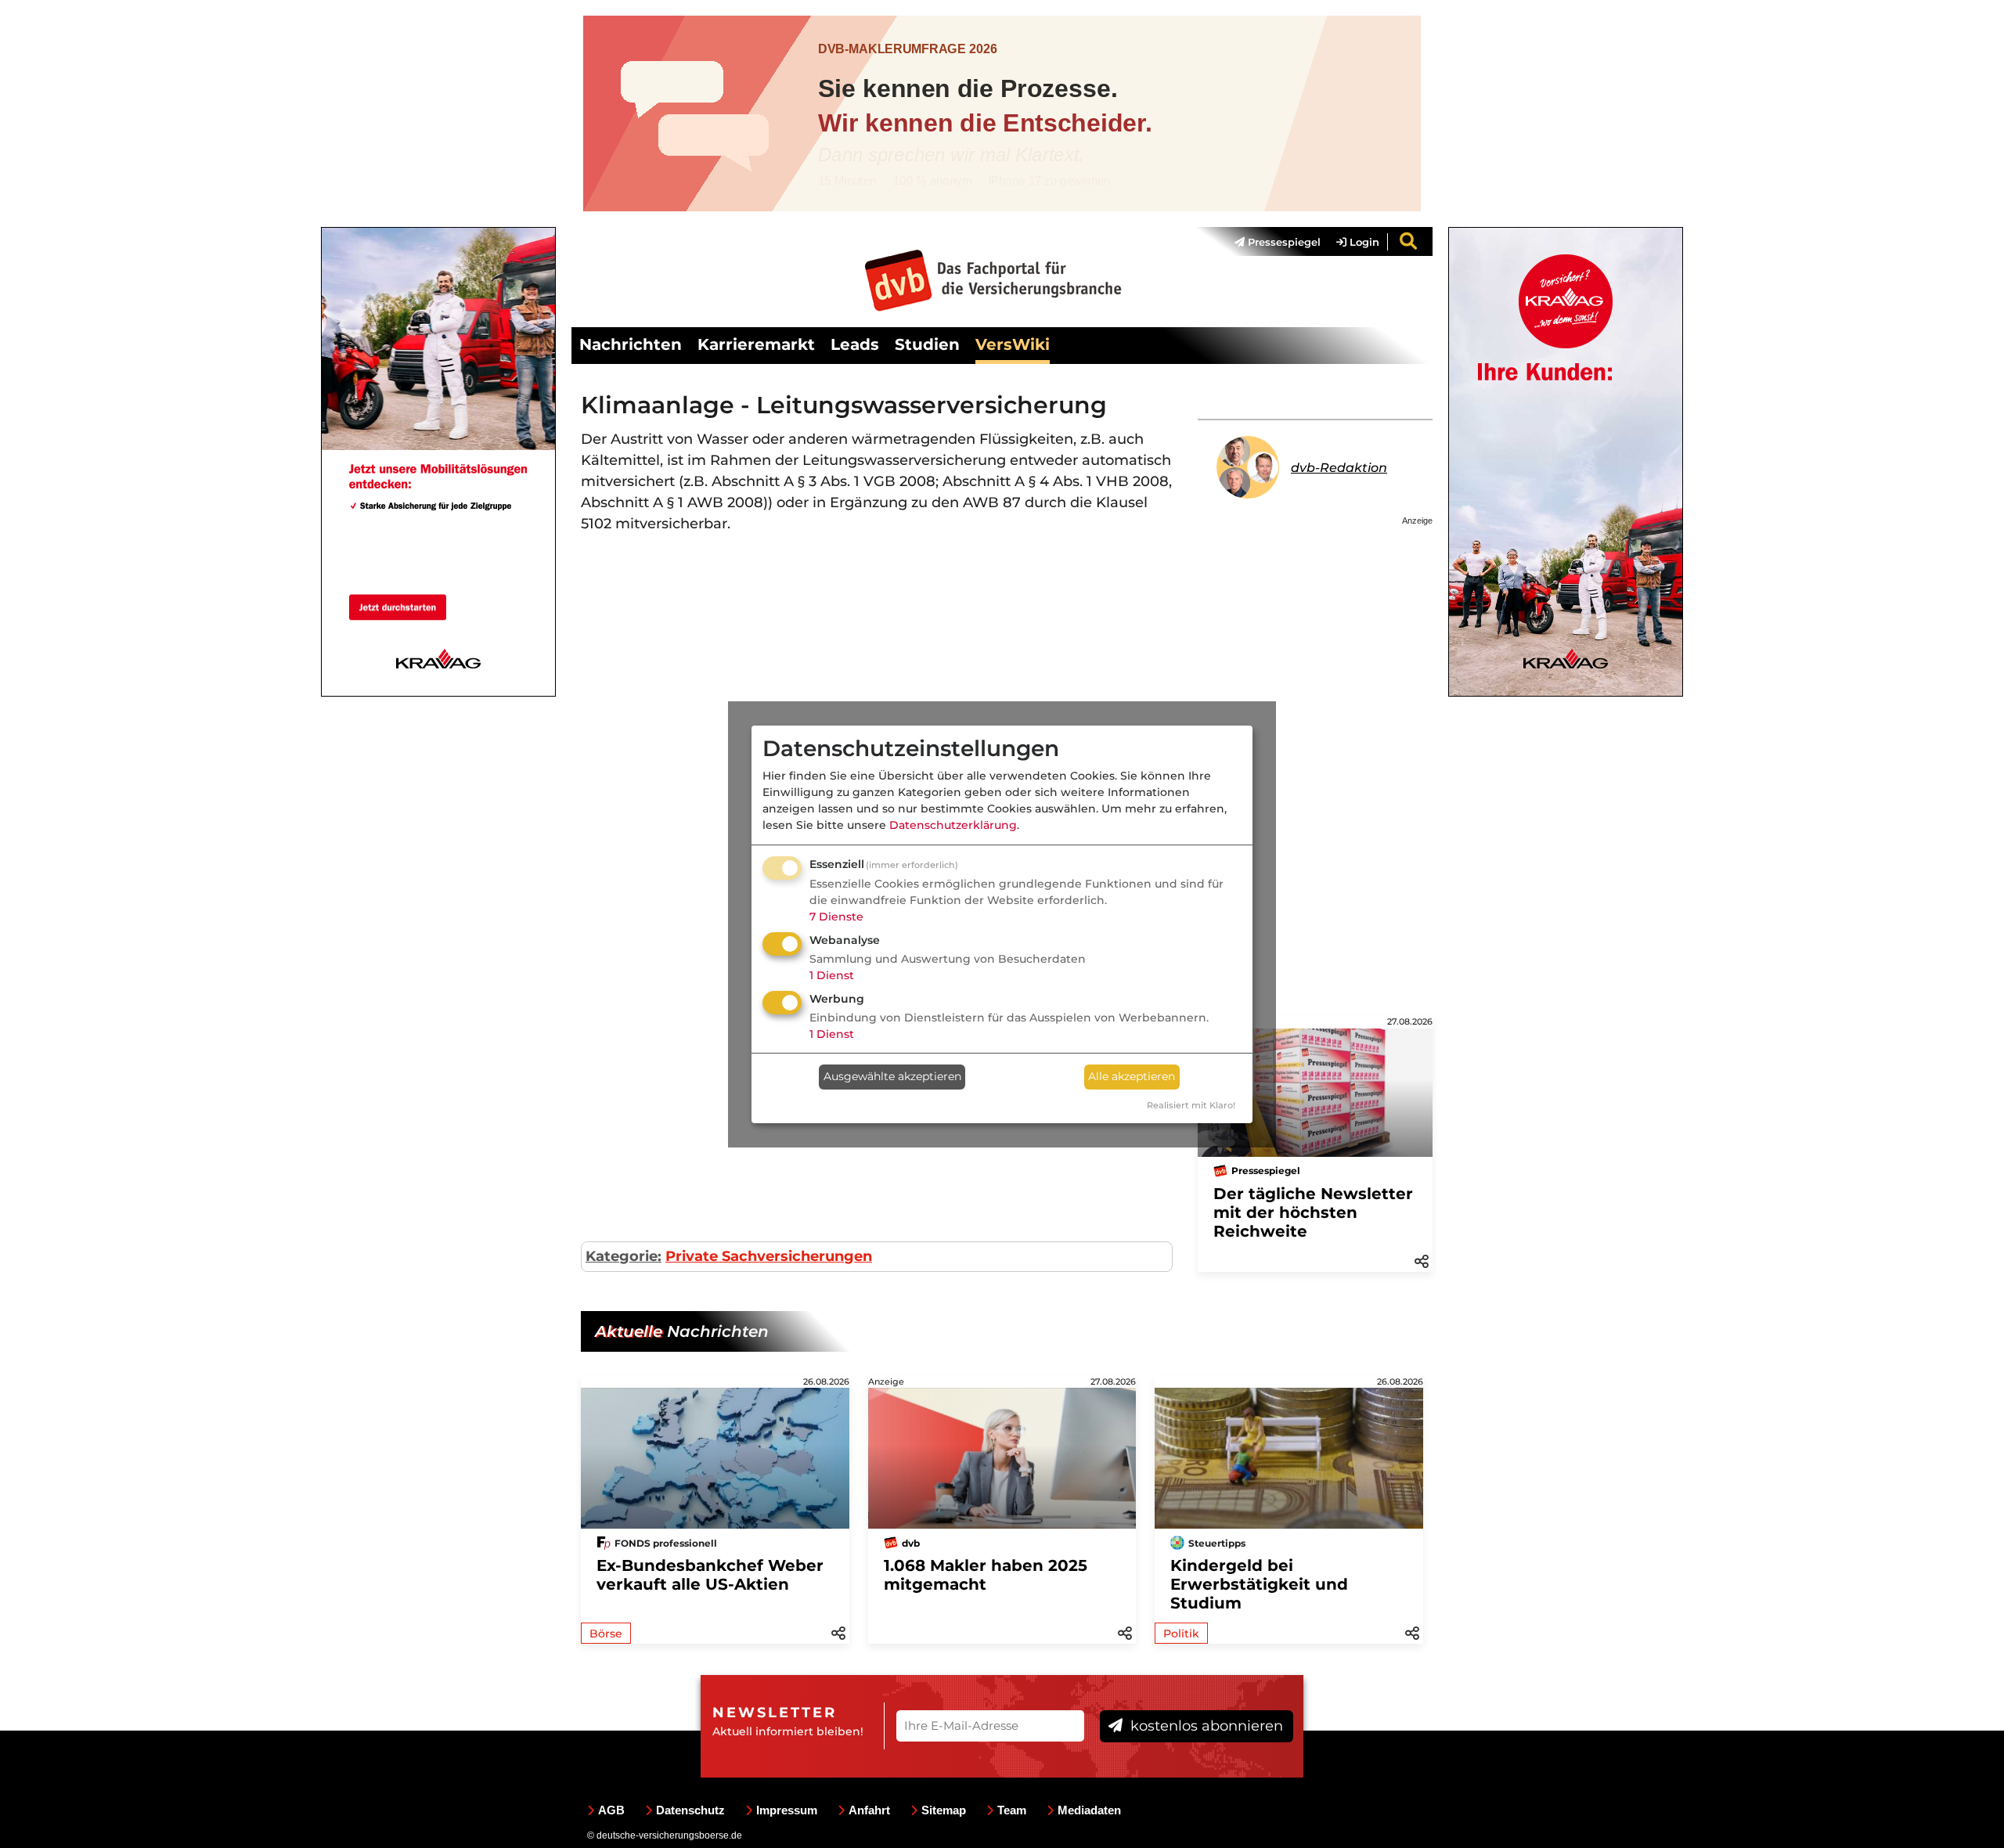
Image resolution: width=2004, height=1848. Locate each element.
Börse (606, 1634)
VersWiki (1013, 344)
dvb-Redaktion (1339, 468)
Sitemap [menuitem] (944, 1810)
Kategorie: (624, 1256)
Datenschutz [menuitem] (690, 1810)
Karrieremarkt (756, 344)
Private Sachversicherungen (769, 1256)
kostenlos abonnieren (1205, 1726)
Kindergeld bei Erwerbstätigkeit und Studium (1259, 1584)
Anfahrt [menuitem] (869, 1810)
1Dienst (832, 975)
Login (1363, 242)
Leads (855, 344)
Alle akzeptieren (1132, 1076)
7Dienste (836, 917)
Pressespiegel (1283, 242)
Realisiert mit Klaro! (1191, 1105)
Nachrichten (631, 344)
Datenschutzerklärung (953, 825)
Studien (927, 344)
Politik (1181, 1634)
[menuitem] (1270, 242)
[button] (1422, 1260)
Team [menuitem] (1012, 1810)
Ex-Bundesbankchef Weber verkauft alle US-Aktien (710, 1575)
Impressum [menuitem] (787, 1810)
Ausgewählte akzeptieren (892, 1076)
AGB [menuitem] (611, 1810)
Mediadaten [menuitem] (1089, 1810)
